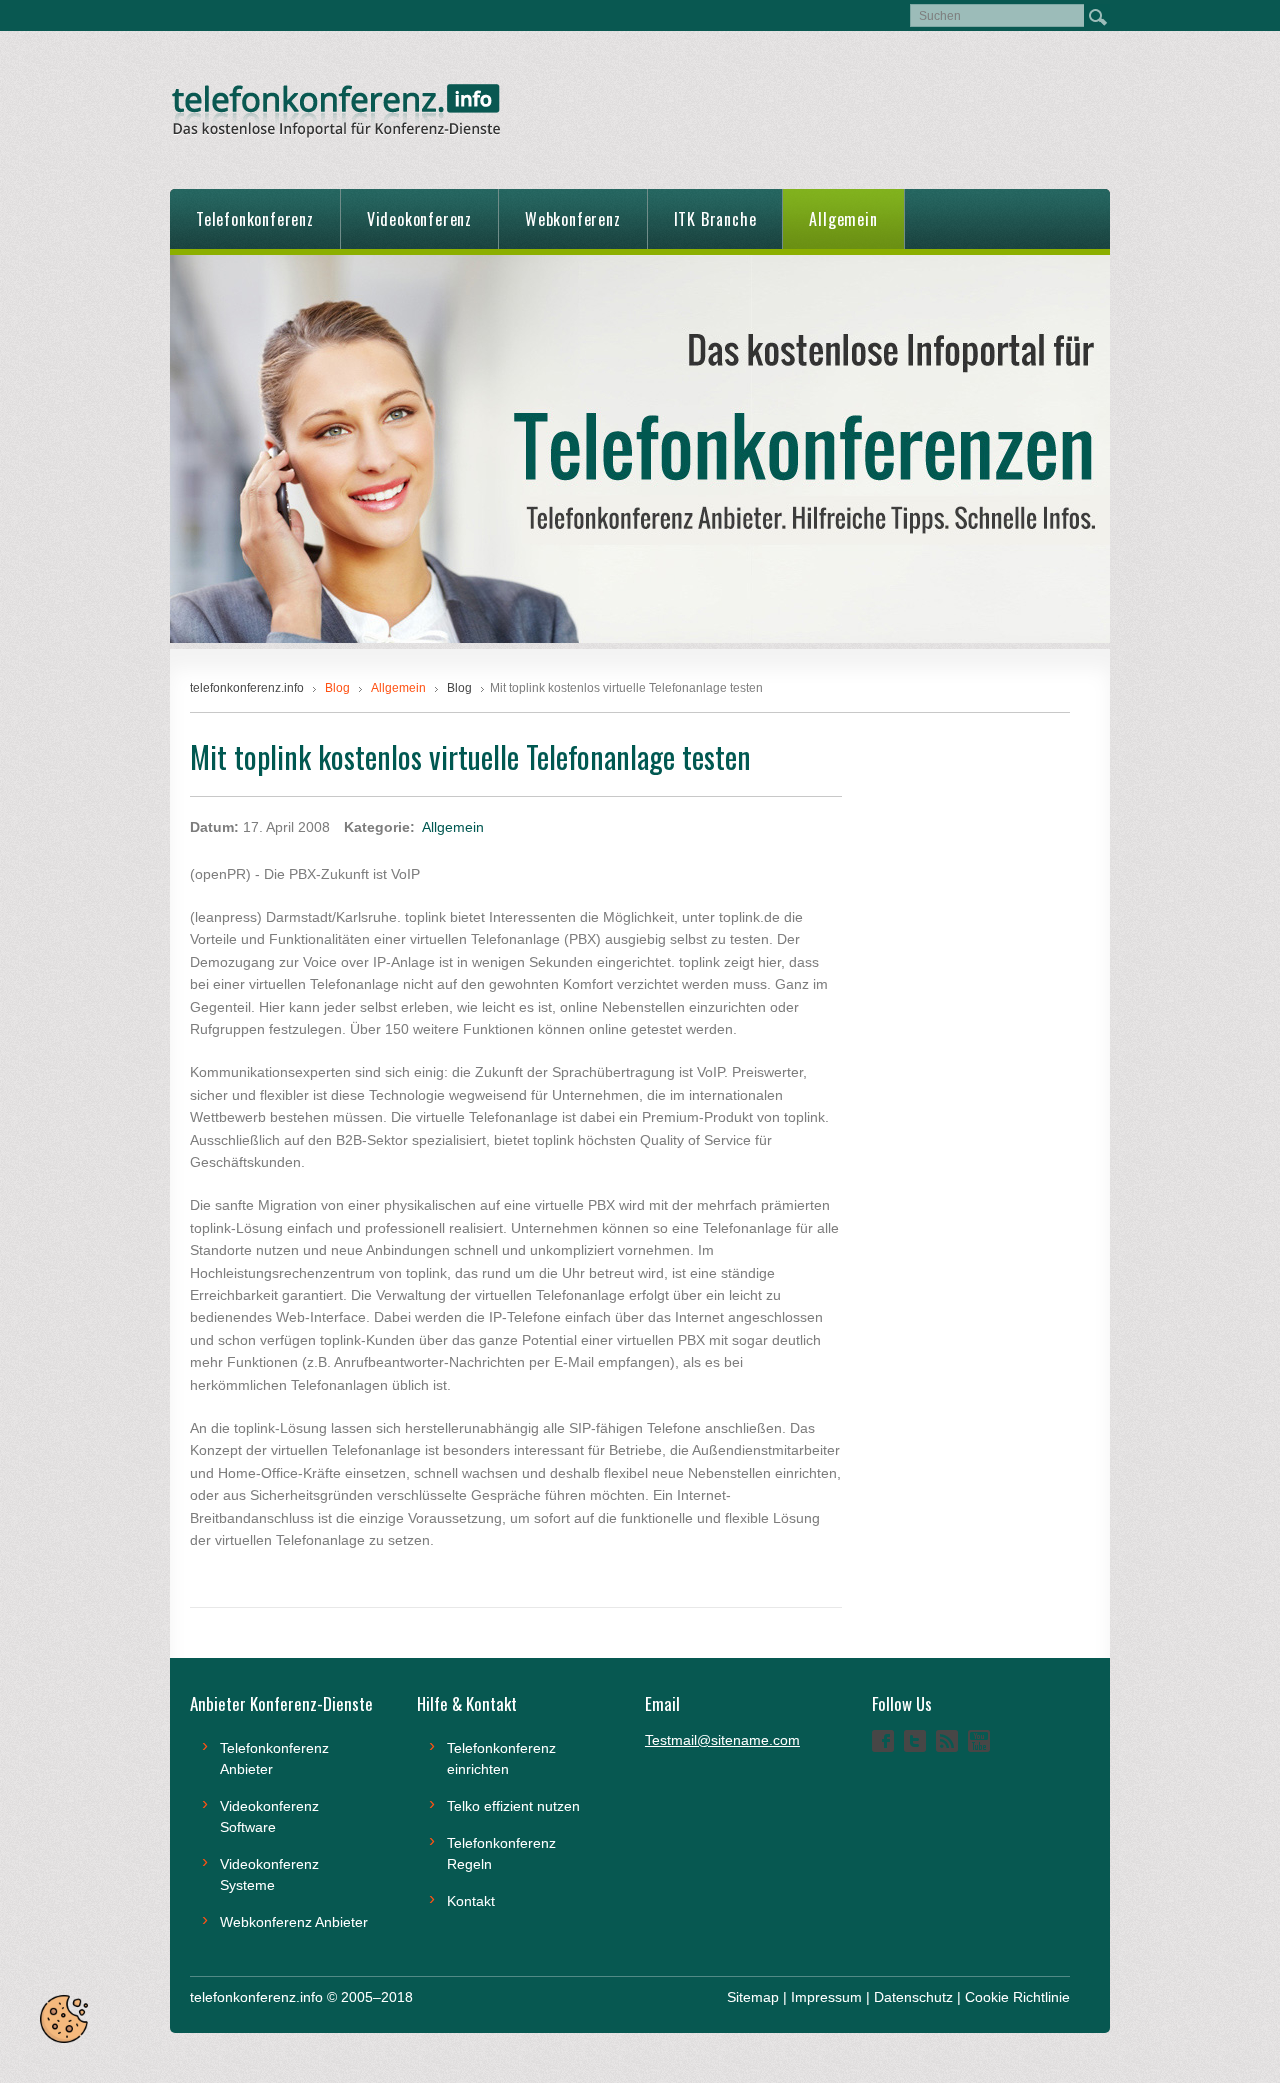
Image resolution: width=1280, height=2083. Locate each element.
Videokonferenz (419, 219)
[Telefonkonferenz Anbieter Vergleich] (640, 638)
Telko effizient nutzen (513, 1806)
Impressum (826, 1997)
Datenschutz (913, 1997)
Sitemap (753, 1997)
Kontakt (471, 1901)
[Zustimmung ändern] (64, 2019)
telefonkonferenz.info (247, 688)
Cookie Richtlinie (1017, 1997)
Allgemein (843, 219)
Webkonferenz (573, 219)
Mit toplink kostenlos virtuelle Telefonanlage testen (470, 756)
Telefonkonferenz (255, 219)
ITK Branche (715, 219)
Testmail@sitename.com (722, 1740)
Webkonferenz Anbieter (294, 1922)
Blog (459, 688)
